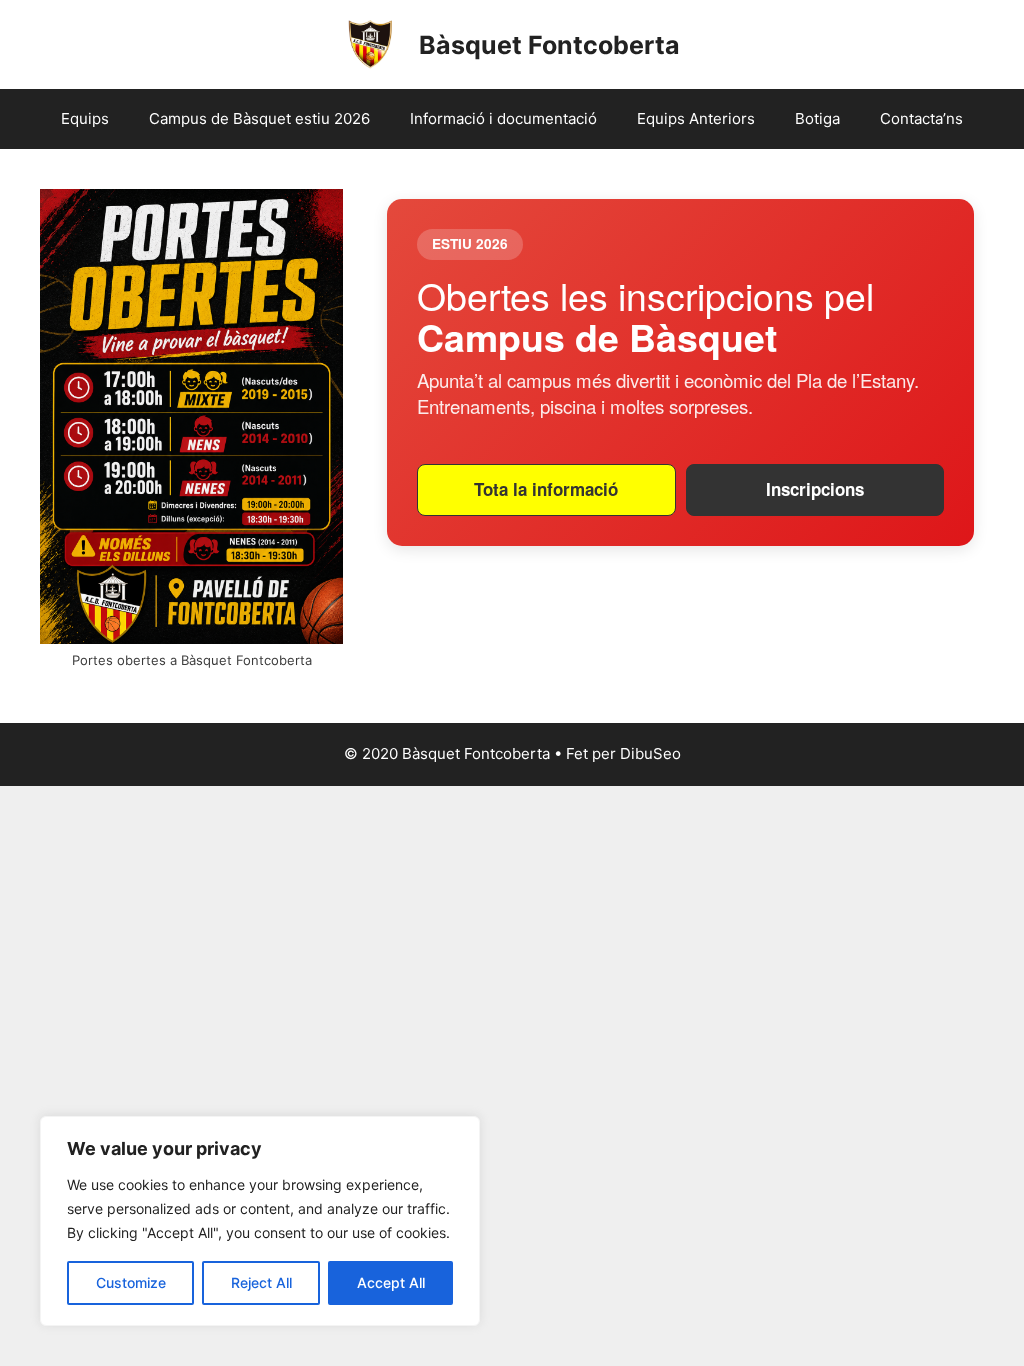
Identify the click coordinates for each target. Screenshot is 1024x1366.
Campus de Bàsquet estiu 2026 (259, 118)
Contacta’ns (921, 118)
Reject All (261, 1282)
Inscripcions (815, 489)
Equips (85, 118)
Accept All (391, 1282)
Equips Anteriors (696, 118)
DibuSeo (650, 753)
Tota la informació (546, 489)
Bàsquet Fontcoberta (549, 45)
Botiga (817, 118)
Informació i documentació (503, 118)
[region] (260, 1221)
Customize (131, 1282)
